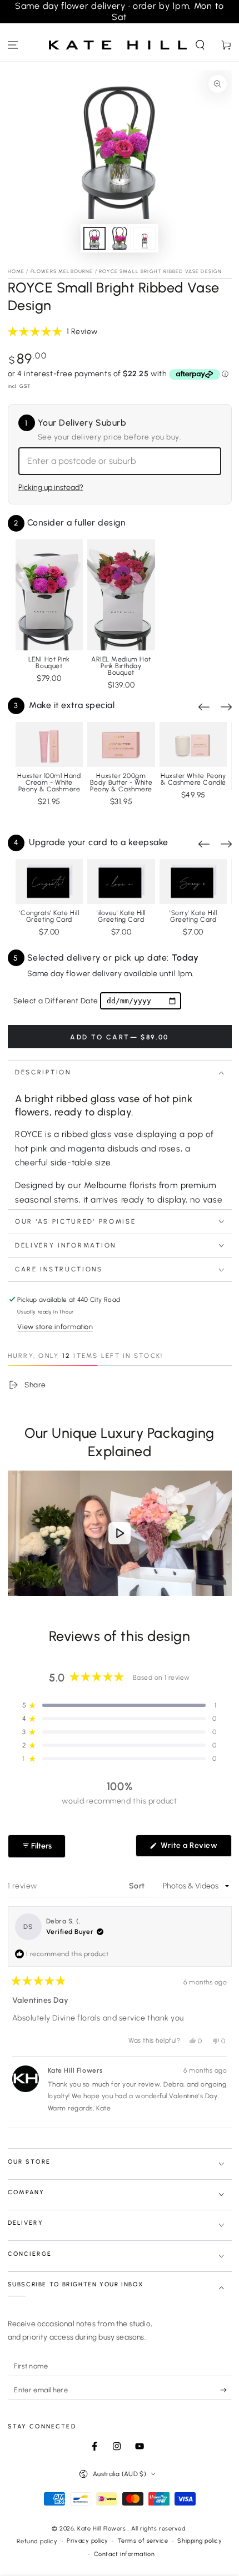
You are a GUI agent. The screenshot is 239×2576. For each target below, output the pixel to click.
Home (16, 271)
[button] (200, 45)
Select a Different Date (56, 1001)
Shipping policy (200, 2541)
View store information (55, 1327)
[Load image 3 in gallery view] (145, 238)
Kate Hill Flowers (103, 2529)
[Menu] (13, 45)
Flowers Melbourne (62, 271)
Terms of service (143, 2541)
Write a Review (195, 1848)
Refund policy (37, 2541)
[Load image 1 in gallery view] (94, 238)
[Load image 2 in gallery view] (120, 238)
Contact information (124, 2554)
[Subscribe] (226, 2390)
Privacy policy (88, 2541)
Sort (138, 1886)
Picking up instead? (51, 488)
